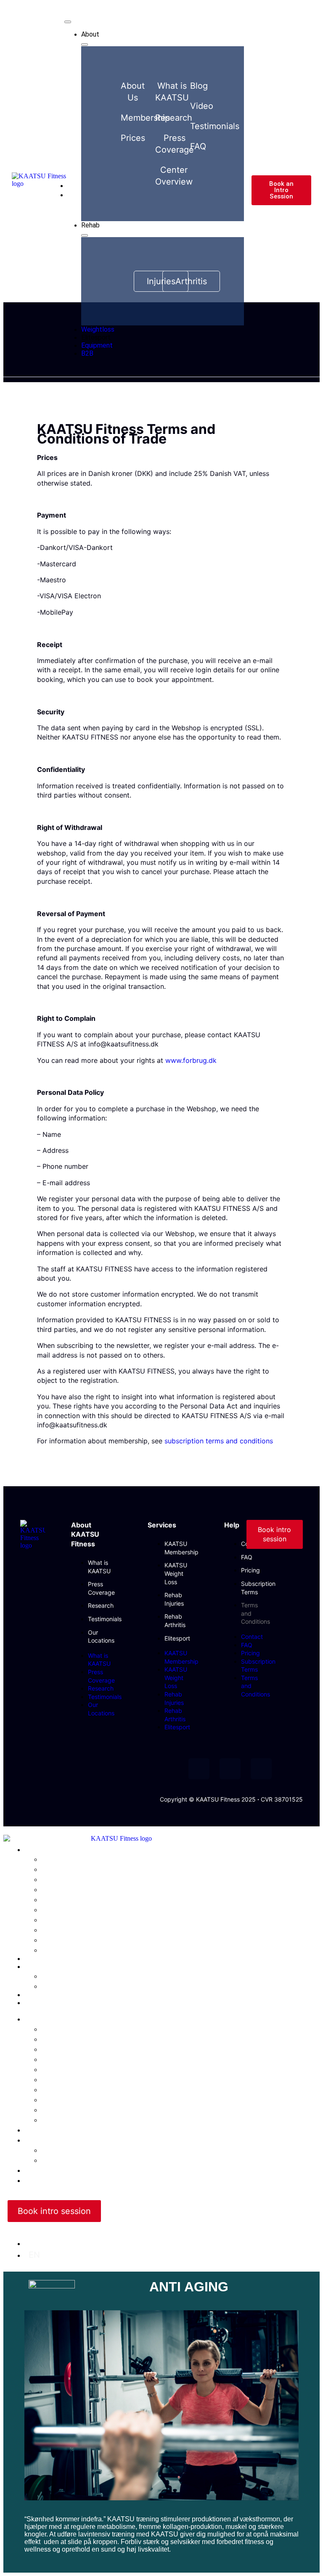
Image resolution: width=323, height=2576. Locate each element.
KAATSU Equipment (55, 1995)
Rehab (34, 1967)
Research (101, 1605)
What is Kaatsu (71, 2029)
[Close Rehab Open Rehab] (85, 235)
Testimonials (105, 1619)
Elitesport (177, 1638)
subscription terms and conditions (219, 1441)
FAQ (247, 1557)
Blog (50, 2119)
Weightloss (42, 1959)
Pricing (250, 1570)
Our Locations (69, 2099)
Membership (66, 2059)
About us (59, 2039)
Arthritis (57, 1986)
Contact (252, 1637)
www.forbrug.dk (191, 1060)
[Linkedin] (292, 1769)
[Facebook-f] (199, 1769)
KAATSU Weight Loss (176, 1573)
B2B (30, 2003)
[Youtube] (230, 1769)
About (36, 2019)
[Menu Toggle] (68, 22)
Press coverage (72, 2079)
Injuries (56, 1976)
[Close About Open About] (85, 45)
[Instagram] (261, 1769)
